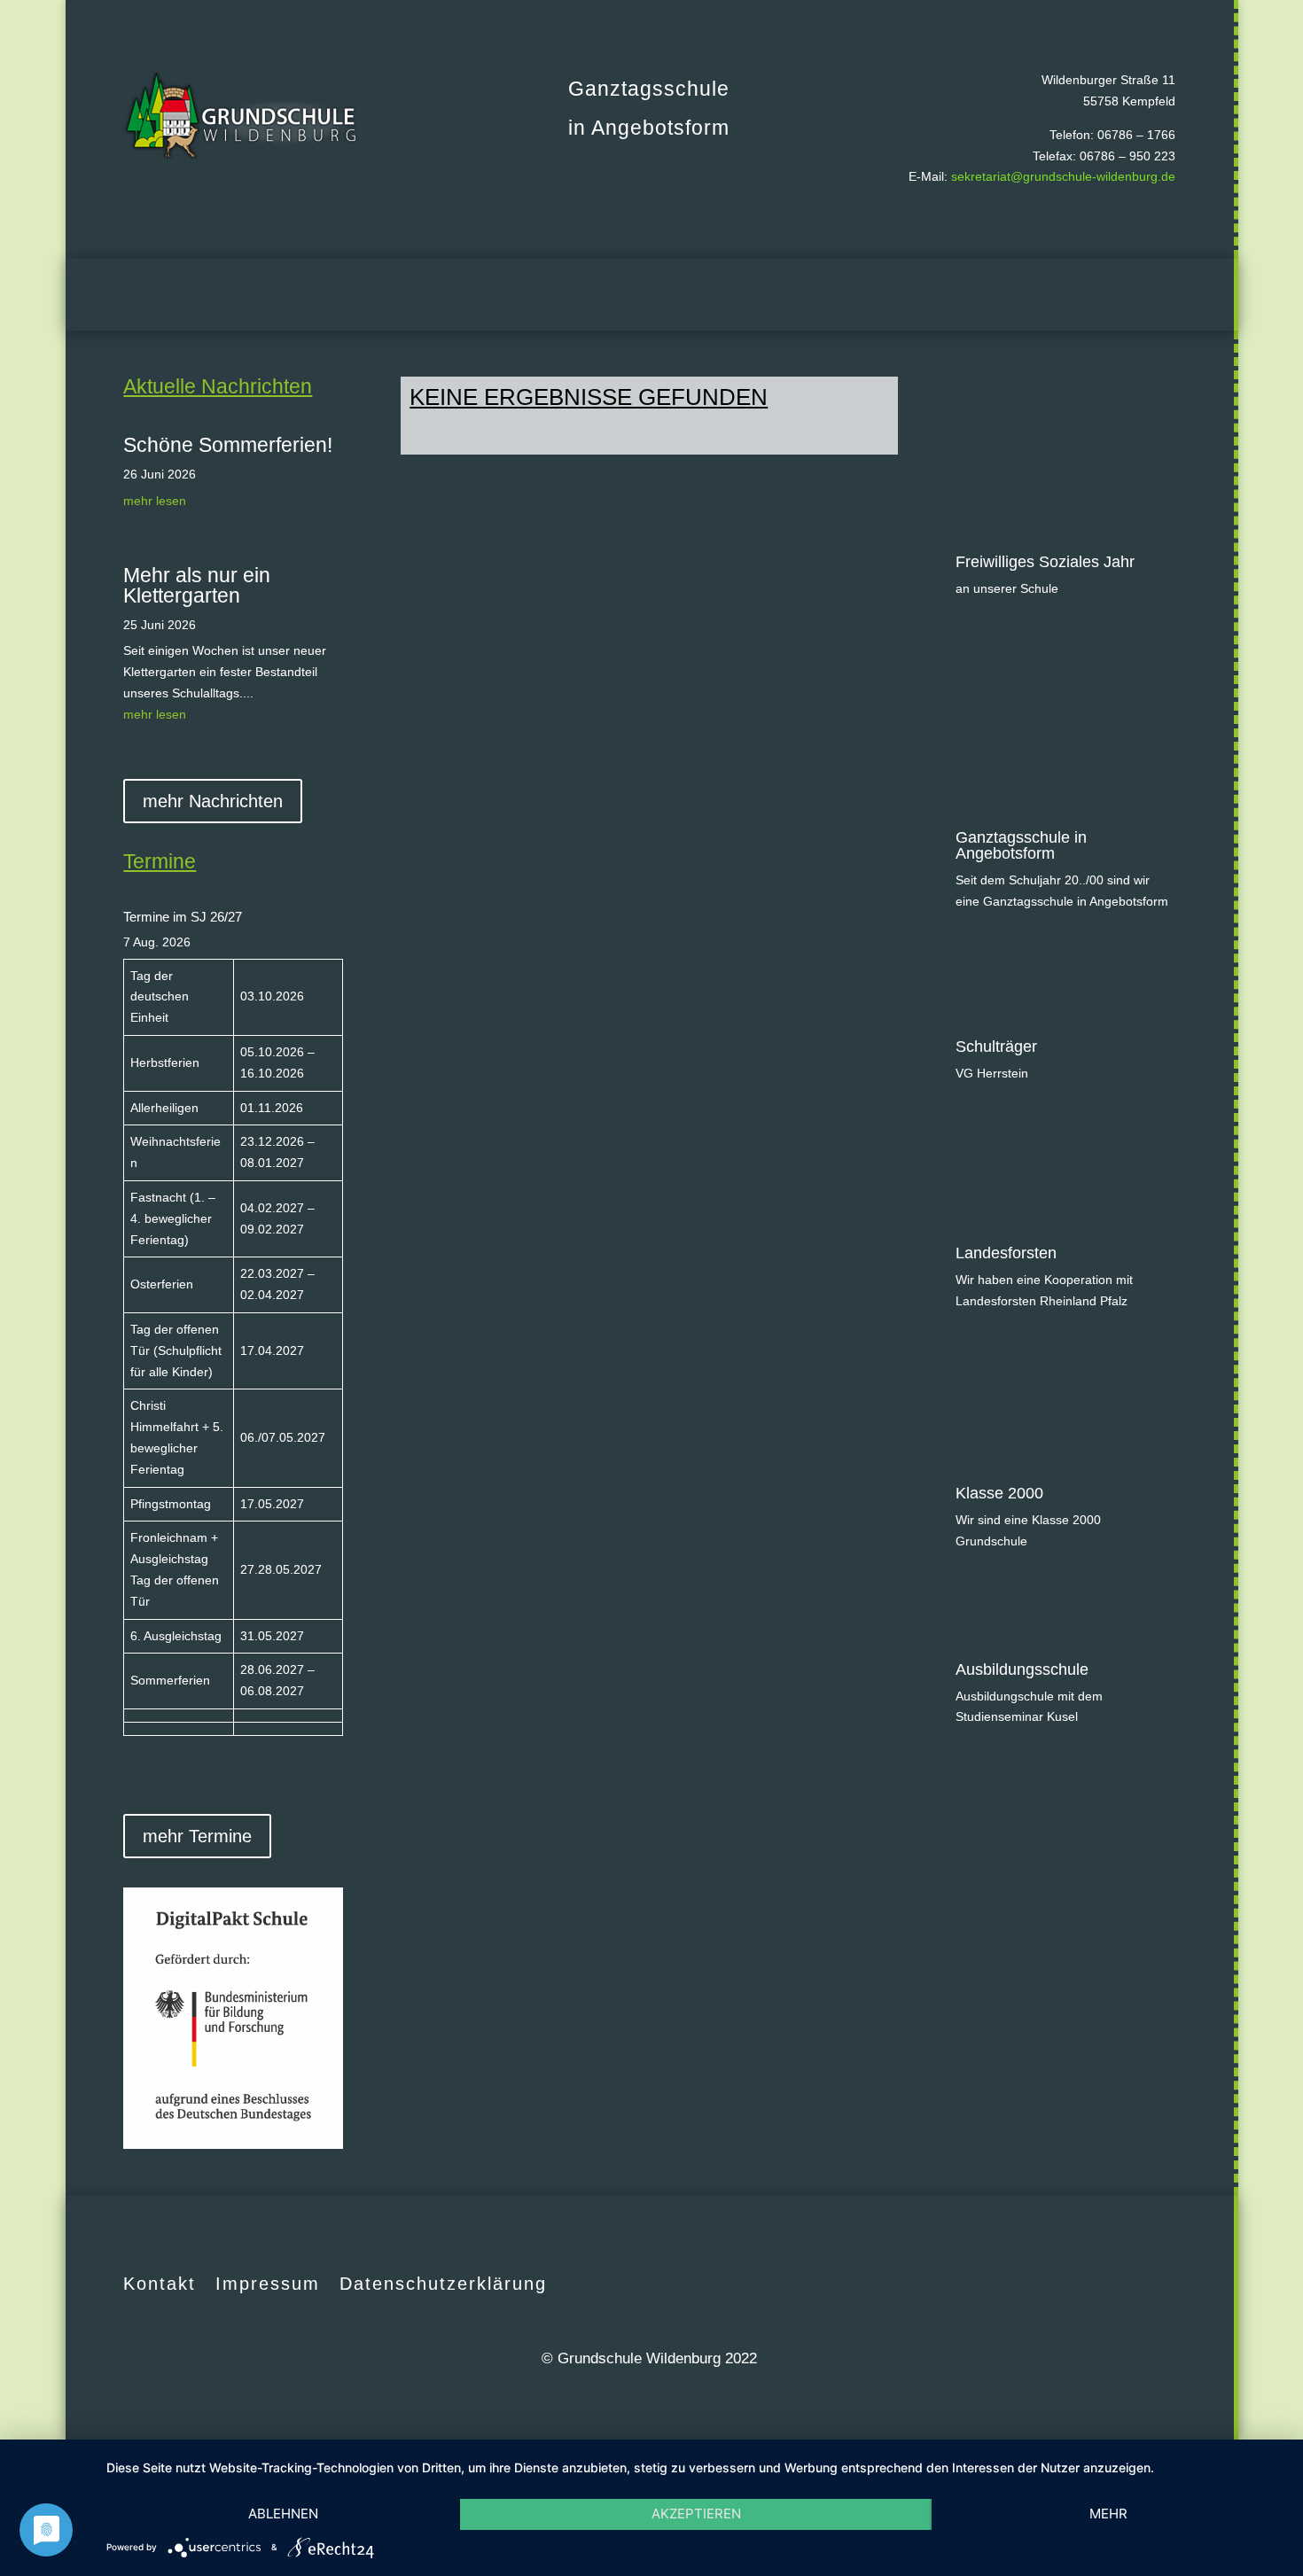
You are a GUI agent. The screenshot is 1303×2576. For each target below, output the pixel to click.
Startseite (318, 295)
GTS (811, 295)
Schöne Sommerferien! (228, 445)
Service (969, 295)
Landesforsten (1006, 1253)
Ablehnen (283, 2514)
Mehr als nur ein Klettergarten (197, 585)
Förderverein (719, 295)
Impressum (268, 2284)
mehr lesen (155, 501)
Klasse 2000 (999, 1493)
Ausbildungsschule (1022, 1669)
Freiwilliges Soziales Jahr (1045, 562)
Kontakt (160, 2284)
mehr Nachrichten (213, 801)
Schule (886, 295)
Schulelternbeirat (606, 295)
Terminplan (498, 295)
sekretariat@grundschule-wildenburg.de (1063, 176)
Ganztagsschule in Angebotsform (1021, 845)
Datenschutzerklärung (443, 2284)
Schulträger (996, 1047)
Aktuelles (396, 295)
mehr (1108, 2514)
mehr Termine (197, 1836)
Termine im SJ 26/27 (183, 917)
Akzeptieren (696, 2514)
